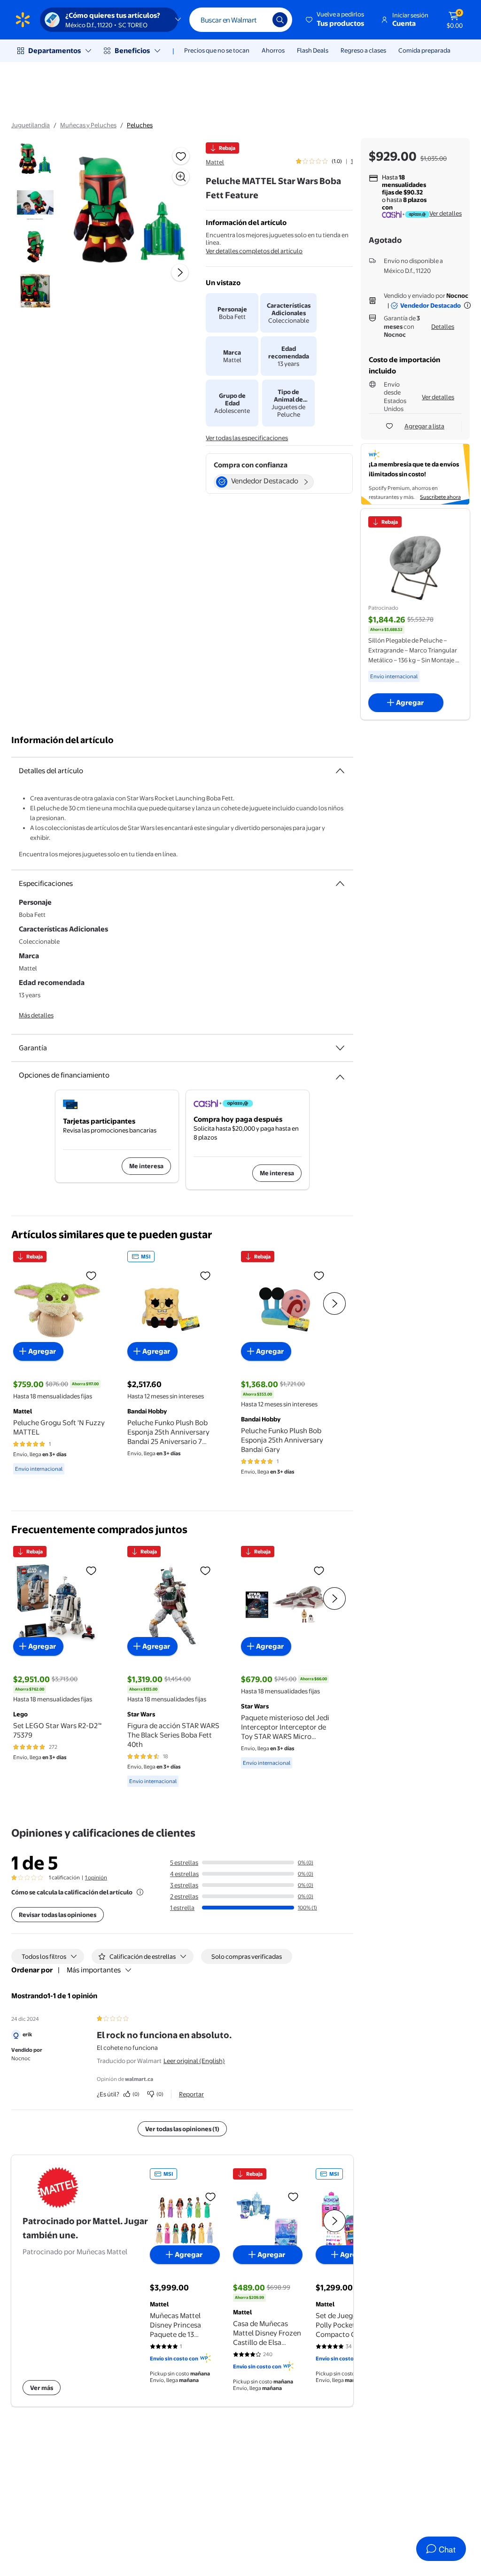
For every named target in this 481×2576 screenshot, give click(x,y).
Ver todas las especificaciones (247, 438)
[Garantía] (340, 1048)
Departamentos (54, 50)
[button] (336, 20)
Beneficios (132, 50)
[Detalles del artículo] (340, 771)
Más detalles (36, 1015)
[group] (324, 161)
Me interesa (146, 1166)
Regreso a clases (363, 50)
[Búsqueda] (280, 20)
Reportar (191, 2094)
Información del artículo (62, 740)
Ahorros (273, 50)
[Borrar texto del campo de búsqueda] (258, 20)
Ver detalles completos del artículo (254, 251)
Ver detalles (446, 213)
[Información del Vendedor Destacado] (467, 305)
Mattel (215, 162)
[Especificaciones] (340, 884)
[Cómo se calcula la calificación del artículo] (140, 1892)
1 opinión (96, 1878)
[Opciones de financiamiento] (340, 1073)
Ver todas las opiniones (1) (182, 2129)
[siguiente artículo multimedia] (180, 272)
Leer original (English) (194, 2061)
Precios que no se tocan (217, 50)
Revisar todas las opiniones (58, 1915)
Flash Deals (313, 50)
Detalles (443, 326)
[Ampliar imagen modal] (181, 177)
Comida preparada (424, 50)
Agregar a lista (424, 426)
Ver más (42, 2388)
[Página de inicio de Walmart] (23, 20)
